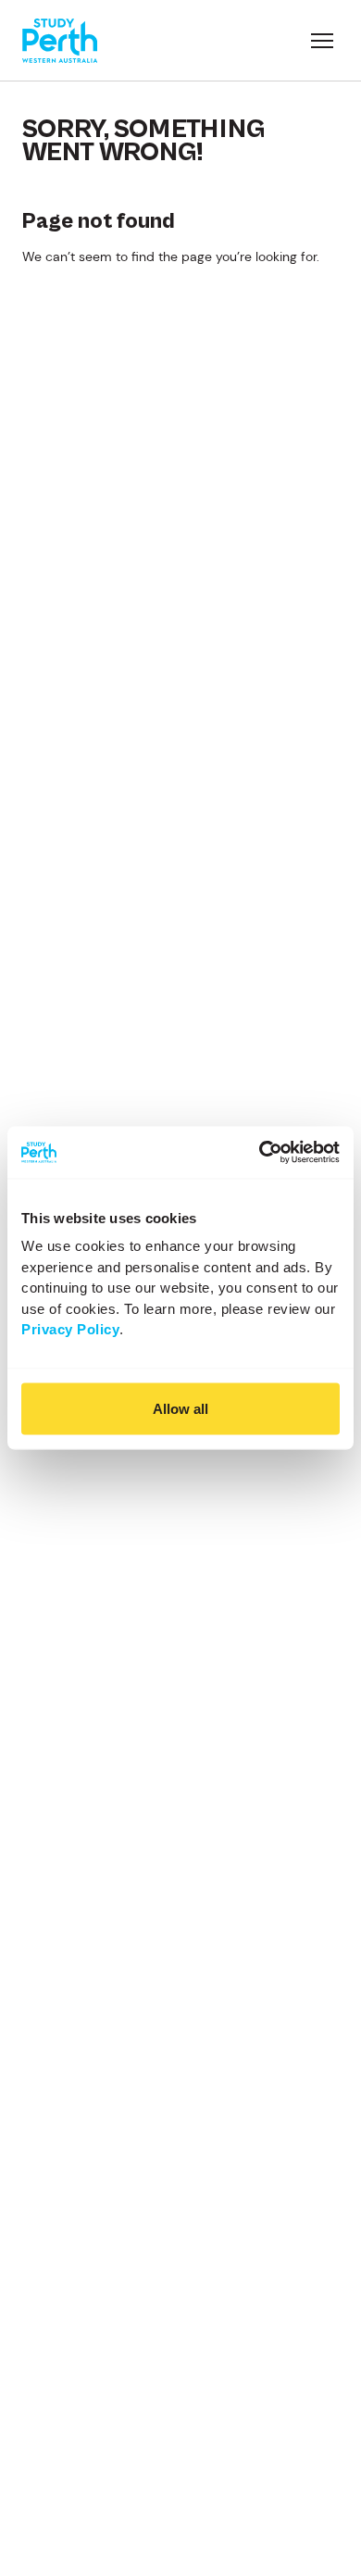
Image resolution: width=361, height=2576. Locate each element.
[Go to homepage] (60, 41)
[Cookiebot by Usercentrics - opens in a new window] (260, 1153)
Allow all (180, 1408)
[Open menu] (322, 41)
